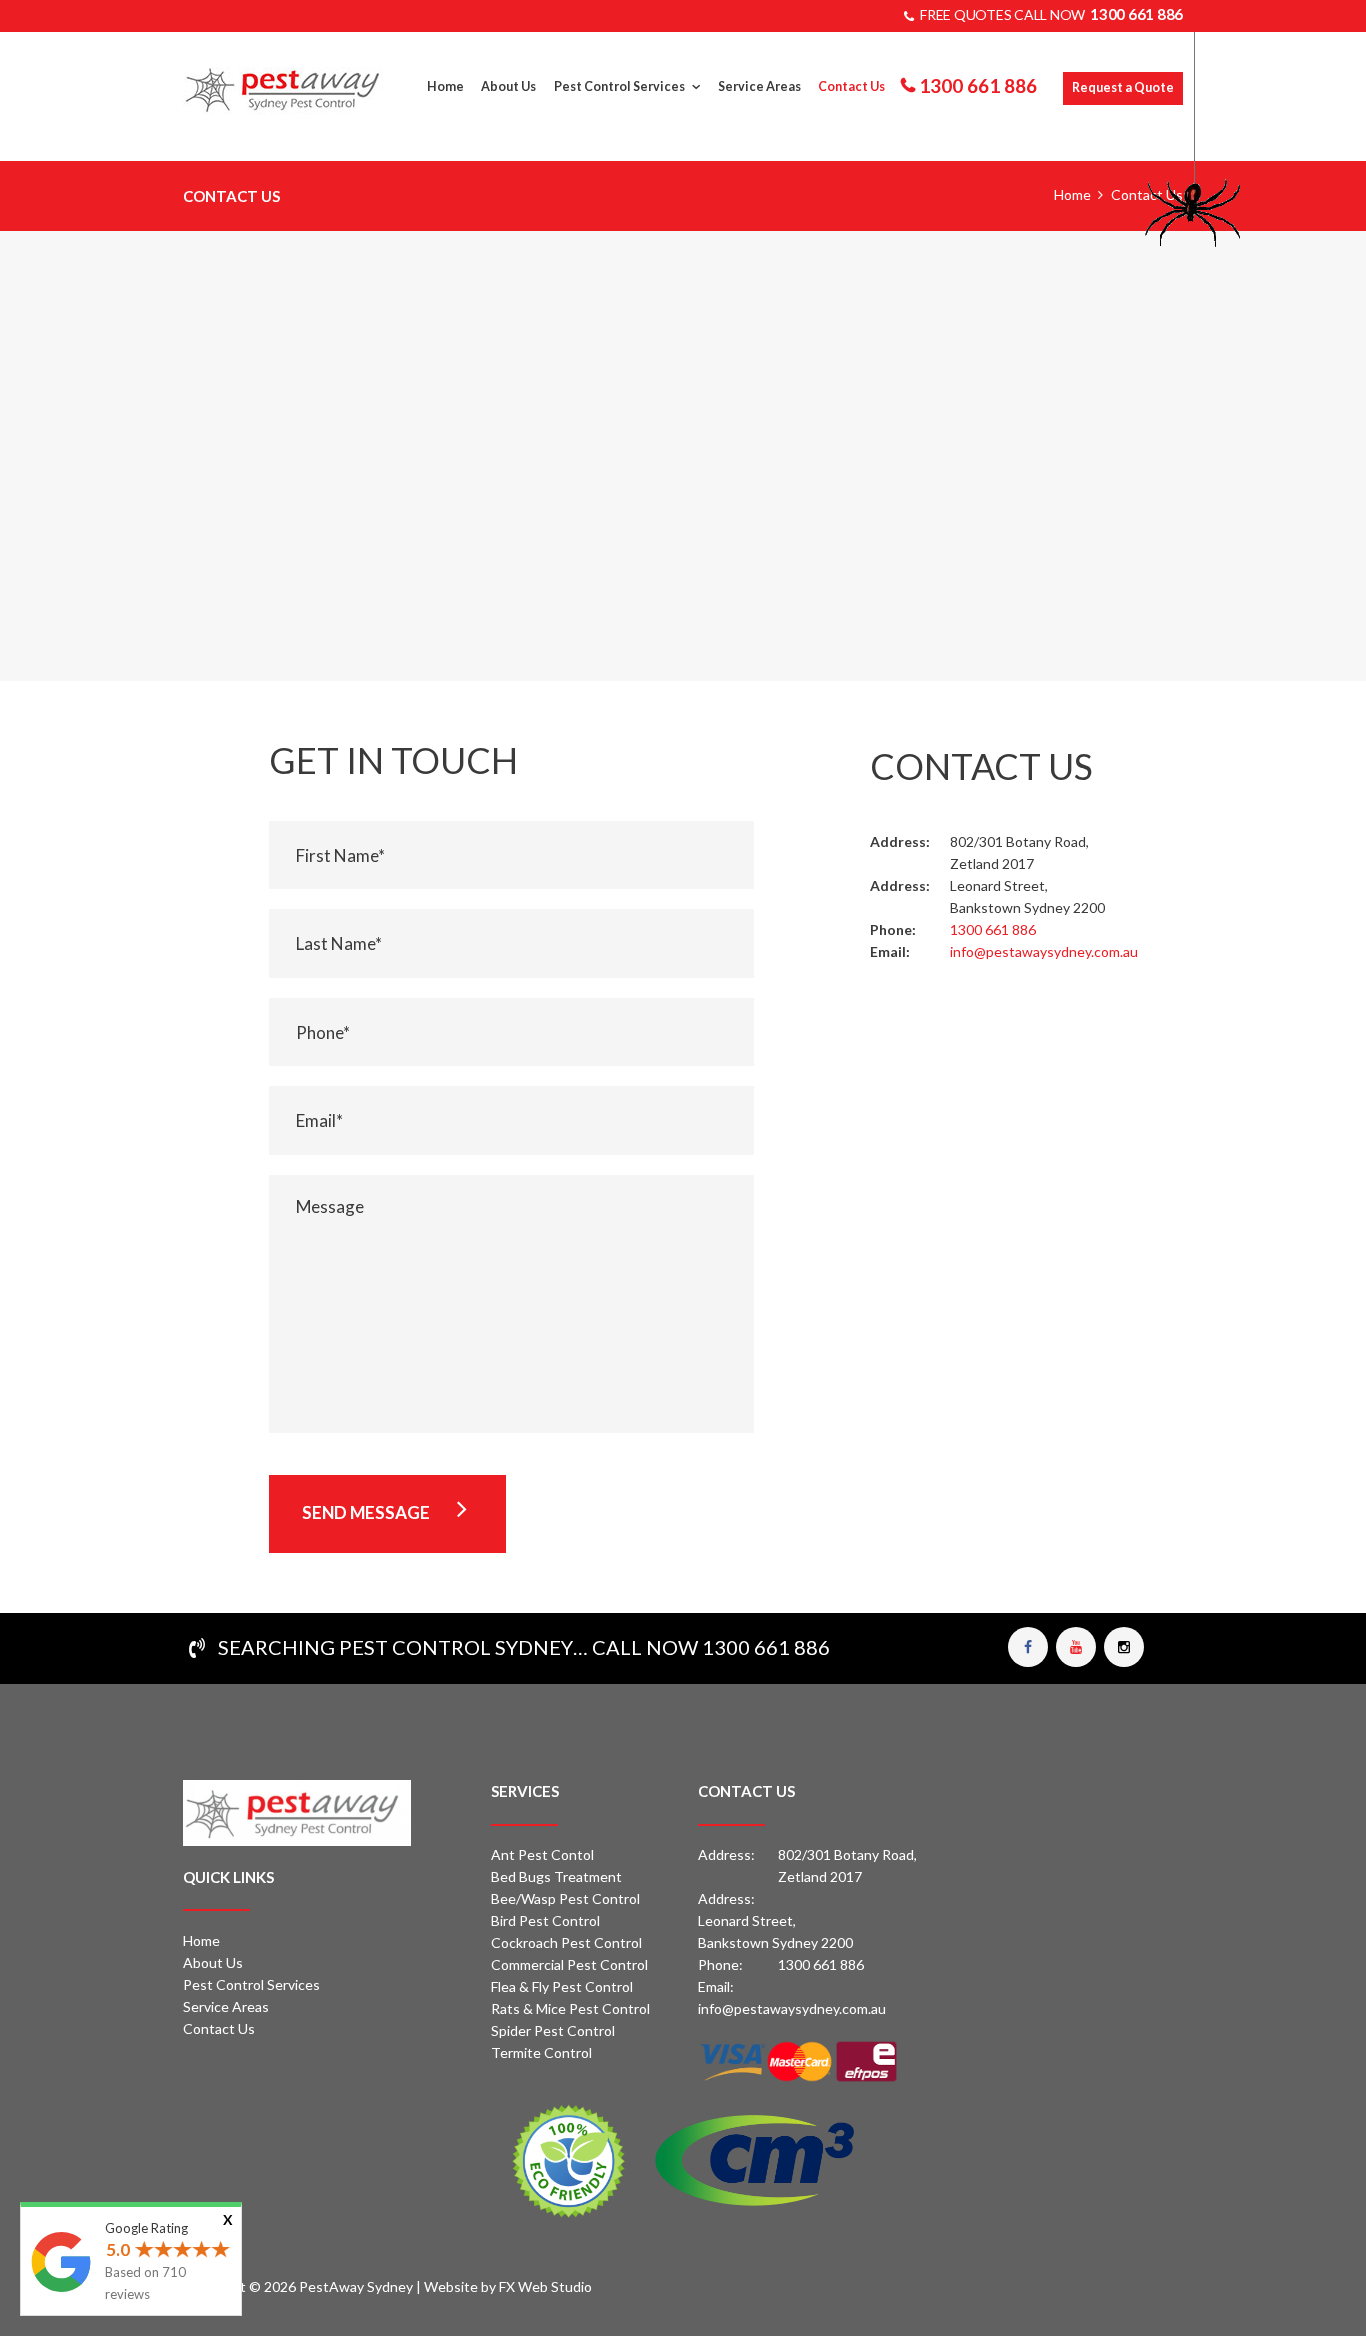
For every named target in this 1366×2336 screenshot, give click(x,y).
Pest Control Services (251, 1984)
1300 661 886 (1136, 14)
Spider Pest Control (553, 2030)
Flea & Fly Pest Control (562, 1986)
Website (451, 2286)
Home (1072, 194)
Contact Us (219, 2028)
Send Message (366, 1512)
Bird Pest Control (545, 1920)
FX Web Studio (545, 2286)
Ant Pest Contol (542, 1854)
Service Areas (226, 2006)
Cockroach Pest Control (566, 1942)
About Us (213, 1962)
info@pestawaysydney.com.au (792, 2008)
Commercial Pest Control (569, 1964)
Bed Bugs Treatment (556, 1876)
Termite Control (541, 2052)
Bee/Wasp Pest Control (565, 1898)
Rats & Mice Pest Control (570, 2008)
